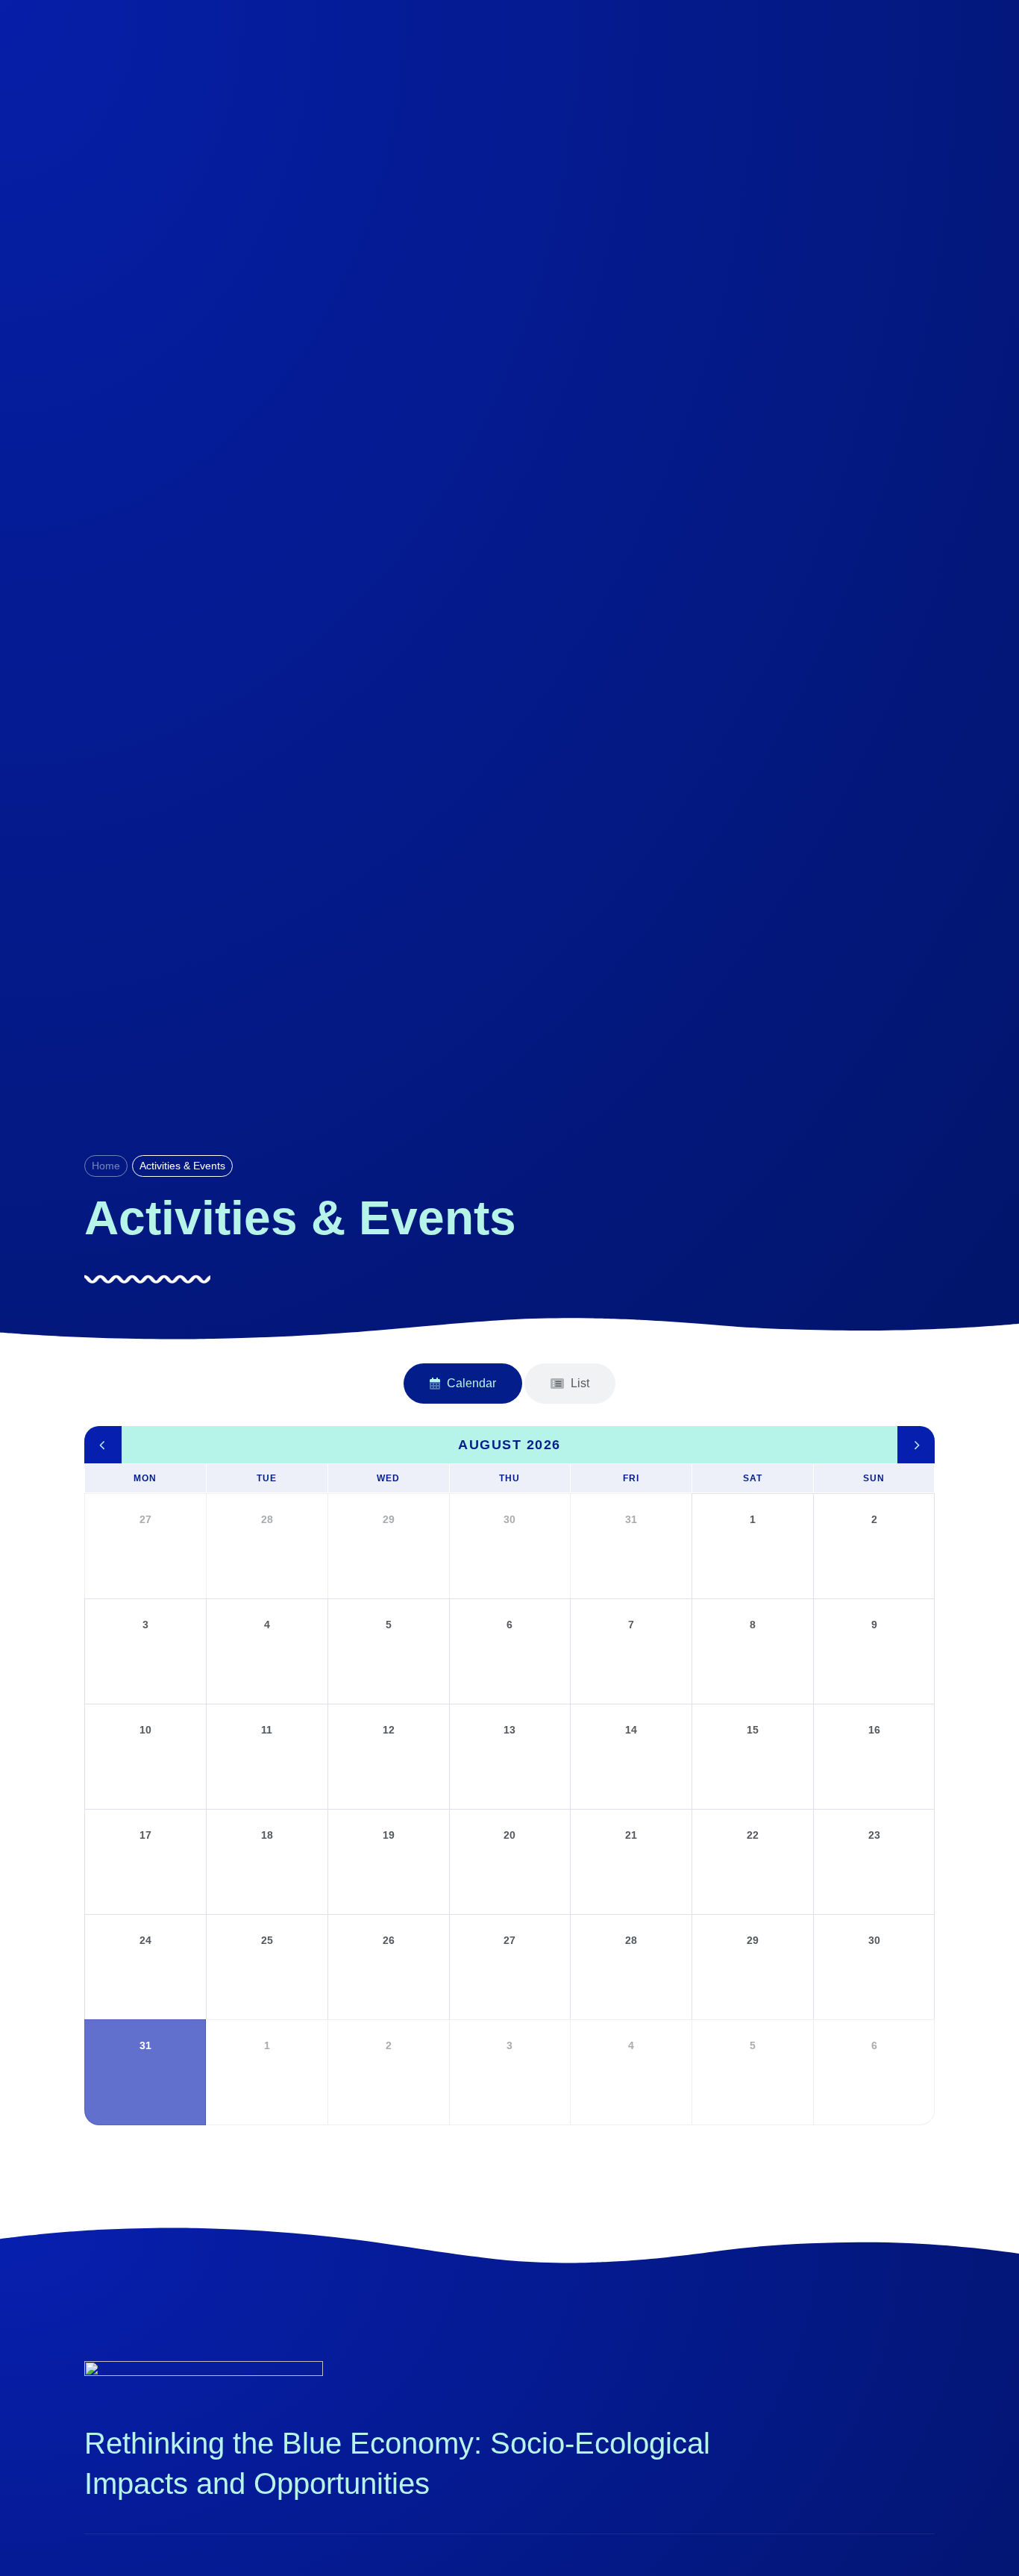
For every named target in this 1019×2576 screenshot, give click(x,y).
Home (106, 1166)
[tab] (463, 1384)
